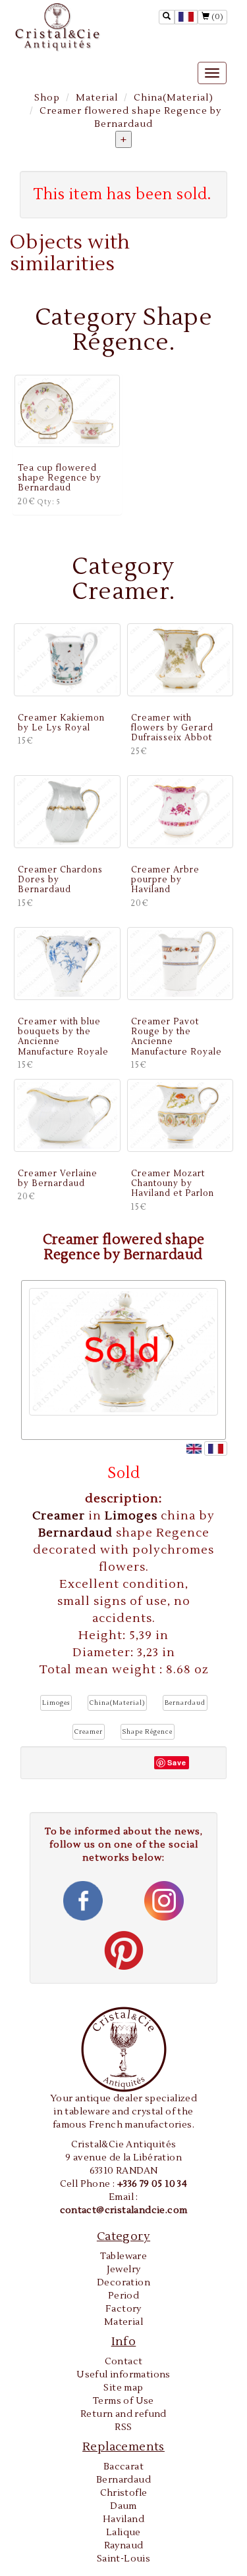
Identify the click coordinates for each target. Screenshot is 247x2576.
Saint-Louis (123, 2559)
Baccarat (123, 2467)
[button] (56, 1703)
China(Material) (174, 98)
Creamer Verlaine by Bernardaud (58, 1179)
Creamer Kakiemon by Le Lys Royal (61, 723)
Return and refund (123, 2414)
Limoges (133, 1516)
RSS (123, 2427)
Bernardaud (77, 1533)
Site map (123, 2388)
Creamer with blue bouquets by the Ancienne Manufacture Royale (63, 1037)
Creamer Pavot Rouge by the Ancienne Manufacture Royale (177, 1037)
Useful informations (123, 2375)
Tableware (124, 2256)
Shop (47, 98)
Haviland (123, 2519)
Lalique (123, 2533)
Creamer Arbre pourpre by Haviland (165, 880)
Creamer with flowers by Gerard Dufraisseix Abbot (172, 728)
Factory (123, 2309)
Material (97, 98)
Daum (123, 2506)
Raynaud (124, 2546)
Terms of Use (123, 2401)
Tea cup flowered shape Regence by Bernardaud (60, 478)
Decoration (123, 2283)
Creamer (60, 1516)
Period (123, 2296)
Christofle (124, 2493)
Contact (124, 2362)
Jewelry (124, 2270)
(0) (216, 17)
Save (177, 1762)
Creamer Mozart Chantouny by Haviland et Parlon (173, 1184)
